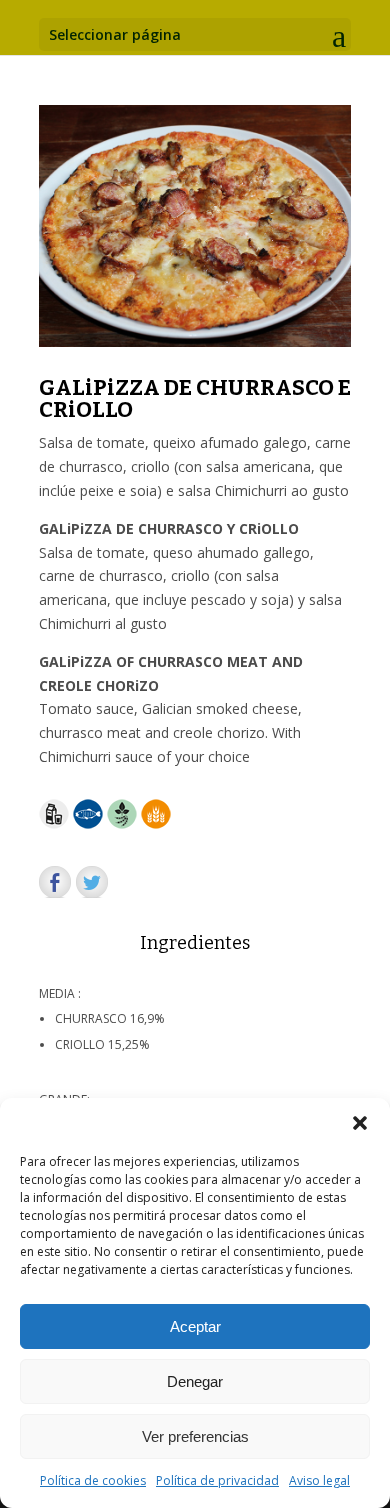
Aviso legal (319, 1480)
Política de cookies (93, 1480)
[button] (360, 1123)
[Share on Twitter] (92, 882)
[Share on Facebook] (55, 882)
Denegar (195, 1381)
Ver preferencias (195, 1436)
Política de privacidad (217, 1480)
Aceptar (195, 1326)
